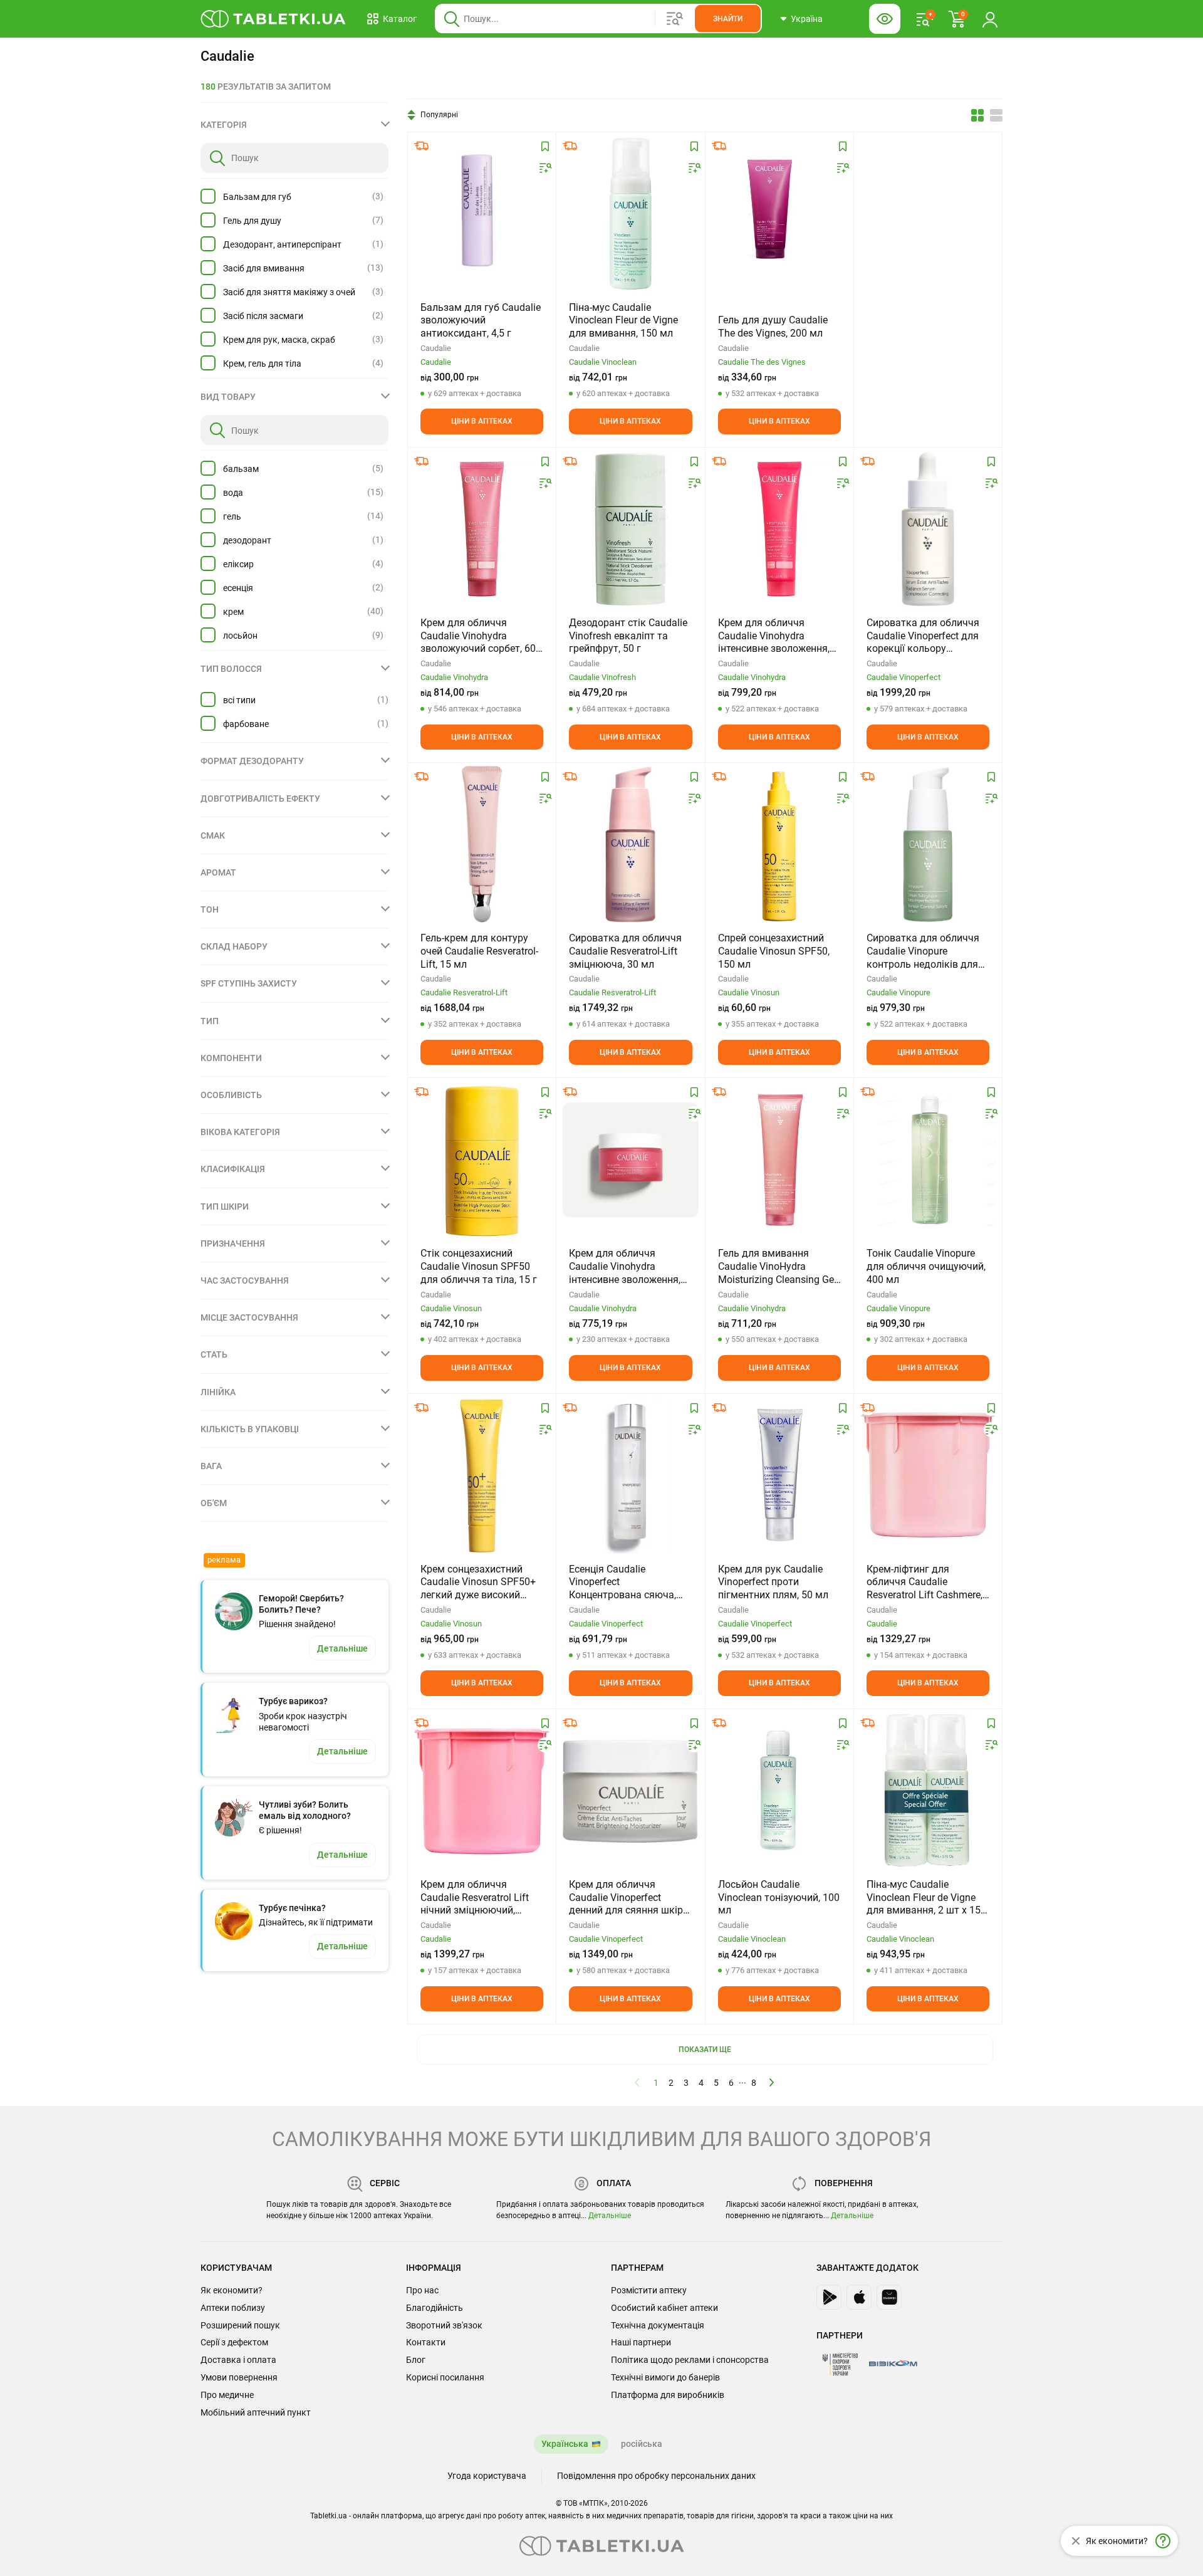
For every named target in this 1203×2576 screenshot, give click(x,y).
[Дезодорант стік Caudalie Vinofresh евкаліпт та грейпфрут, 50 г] (630, 529)
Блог (416, 2360)
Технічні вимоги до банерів (665, 2377)
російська (642, 2444)
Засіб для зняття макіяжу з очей (289, 292)
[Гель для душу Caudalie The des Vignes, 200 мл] (779, 214)
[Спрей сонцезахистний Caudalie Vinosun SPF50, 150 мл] (779, 844)
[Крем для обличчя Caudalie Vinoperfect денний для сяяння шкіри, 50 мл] (630, 1791)
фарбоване (246, 724)
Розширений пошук (240, 2325)
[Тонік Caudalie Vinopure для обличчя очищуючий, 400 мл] (928, 1160)
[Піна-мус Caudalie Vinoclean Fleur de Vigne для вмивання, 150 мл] (631, 214)
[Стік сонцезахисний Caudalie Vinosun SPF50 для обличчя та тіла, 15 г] (482, 1160)
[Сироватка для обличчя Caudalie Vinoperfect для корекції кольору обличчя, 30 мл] (928, 529)
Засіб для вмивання (264, 268)
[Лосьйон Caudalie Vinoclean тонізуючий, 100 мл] (779, 1791)
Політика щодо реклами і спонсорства (690, 2360)
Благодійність (435, 2308)
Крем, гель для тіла (262, 364)
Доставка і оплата (238, 2360)
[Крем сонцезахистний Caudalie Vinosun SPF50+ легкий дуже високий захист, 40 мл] (482, 1475)
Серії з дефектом (234, 2342)
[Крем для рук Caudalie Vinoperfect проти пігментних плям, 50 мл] (779, 1475)
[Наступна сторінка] (772, 2082)
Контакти (426, 2342)
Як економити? (232, 2290)
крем (233, 612)
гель (232, 516)
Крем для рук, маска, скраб (279, 340)
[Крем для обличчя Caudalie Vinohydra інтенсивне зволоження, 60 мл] (779, 529)
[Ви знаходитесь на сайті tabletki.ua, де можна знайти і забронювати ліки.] (273, 19)
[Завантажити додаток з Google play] (829, 2297)
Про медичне (227, 2395)
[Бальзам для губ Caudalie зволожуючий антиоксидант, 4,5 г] (482, 214)
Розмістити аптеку (649, 2290)
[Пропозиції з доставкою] (422, 146)
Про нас (422, 2290)
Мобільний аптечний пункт (256, 2412)
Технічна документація (658, 2325)
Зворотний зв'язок (444, 2325)
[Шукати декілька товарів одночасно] (675, 19)
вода (233, 493)
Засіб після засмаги (263, 316)
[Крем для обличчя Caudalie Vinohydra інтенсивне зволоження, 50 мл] (630, 1160)
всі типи (239, 700)
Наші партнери (641, 2342)
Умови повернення (239, 2377)
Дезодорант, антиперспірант (282, 244)
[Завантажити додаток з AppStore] (859, 2297)
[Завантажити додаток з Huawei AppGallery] (889, 2297)
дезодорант (247, 540)
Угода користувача (487, 2476)
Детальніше (610, 2216)
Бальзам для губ (257, 197)
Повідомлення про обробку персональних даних (656, 2476)
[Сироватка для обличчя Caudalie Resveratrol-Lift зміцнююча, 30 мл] (631, 844)
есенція (238, 588)
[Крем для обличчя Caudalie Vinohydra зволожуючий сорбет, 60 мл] (482, 529)
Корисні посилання (445, 2377)
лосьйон (240, 636)
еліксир (238, 564)
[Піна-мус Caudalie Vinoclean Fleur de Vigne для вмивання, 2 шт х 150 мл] (928, 1791)
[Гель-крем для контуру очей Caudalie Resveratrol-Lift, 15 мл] (482, 844)
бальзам (241, 469)
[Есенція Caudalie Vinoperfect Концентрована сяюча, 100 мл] (630, 1475)
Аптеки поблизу (233, 2308)
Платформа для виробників (668, 2395)
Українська (565, 2444)
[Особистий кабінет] (990, 19)
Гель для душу (252, 221)
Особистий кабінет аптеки (664, 2308)
